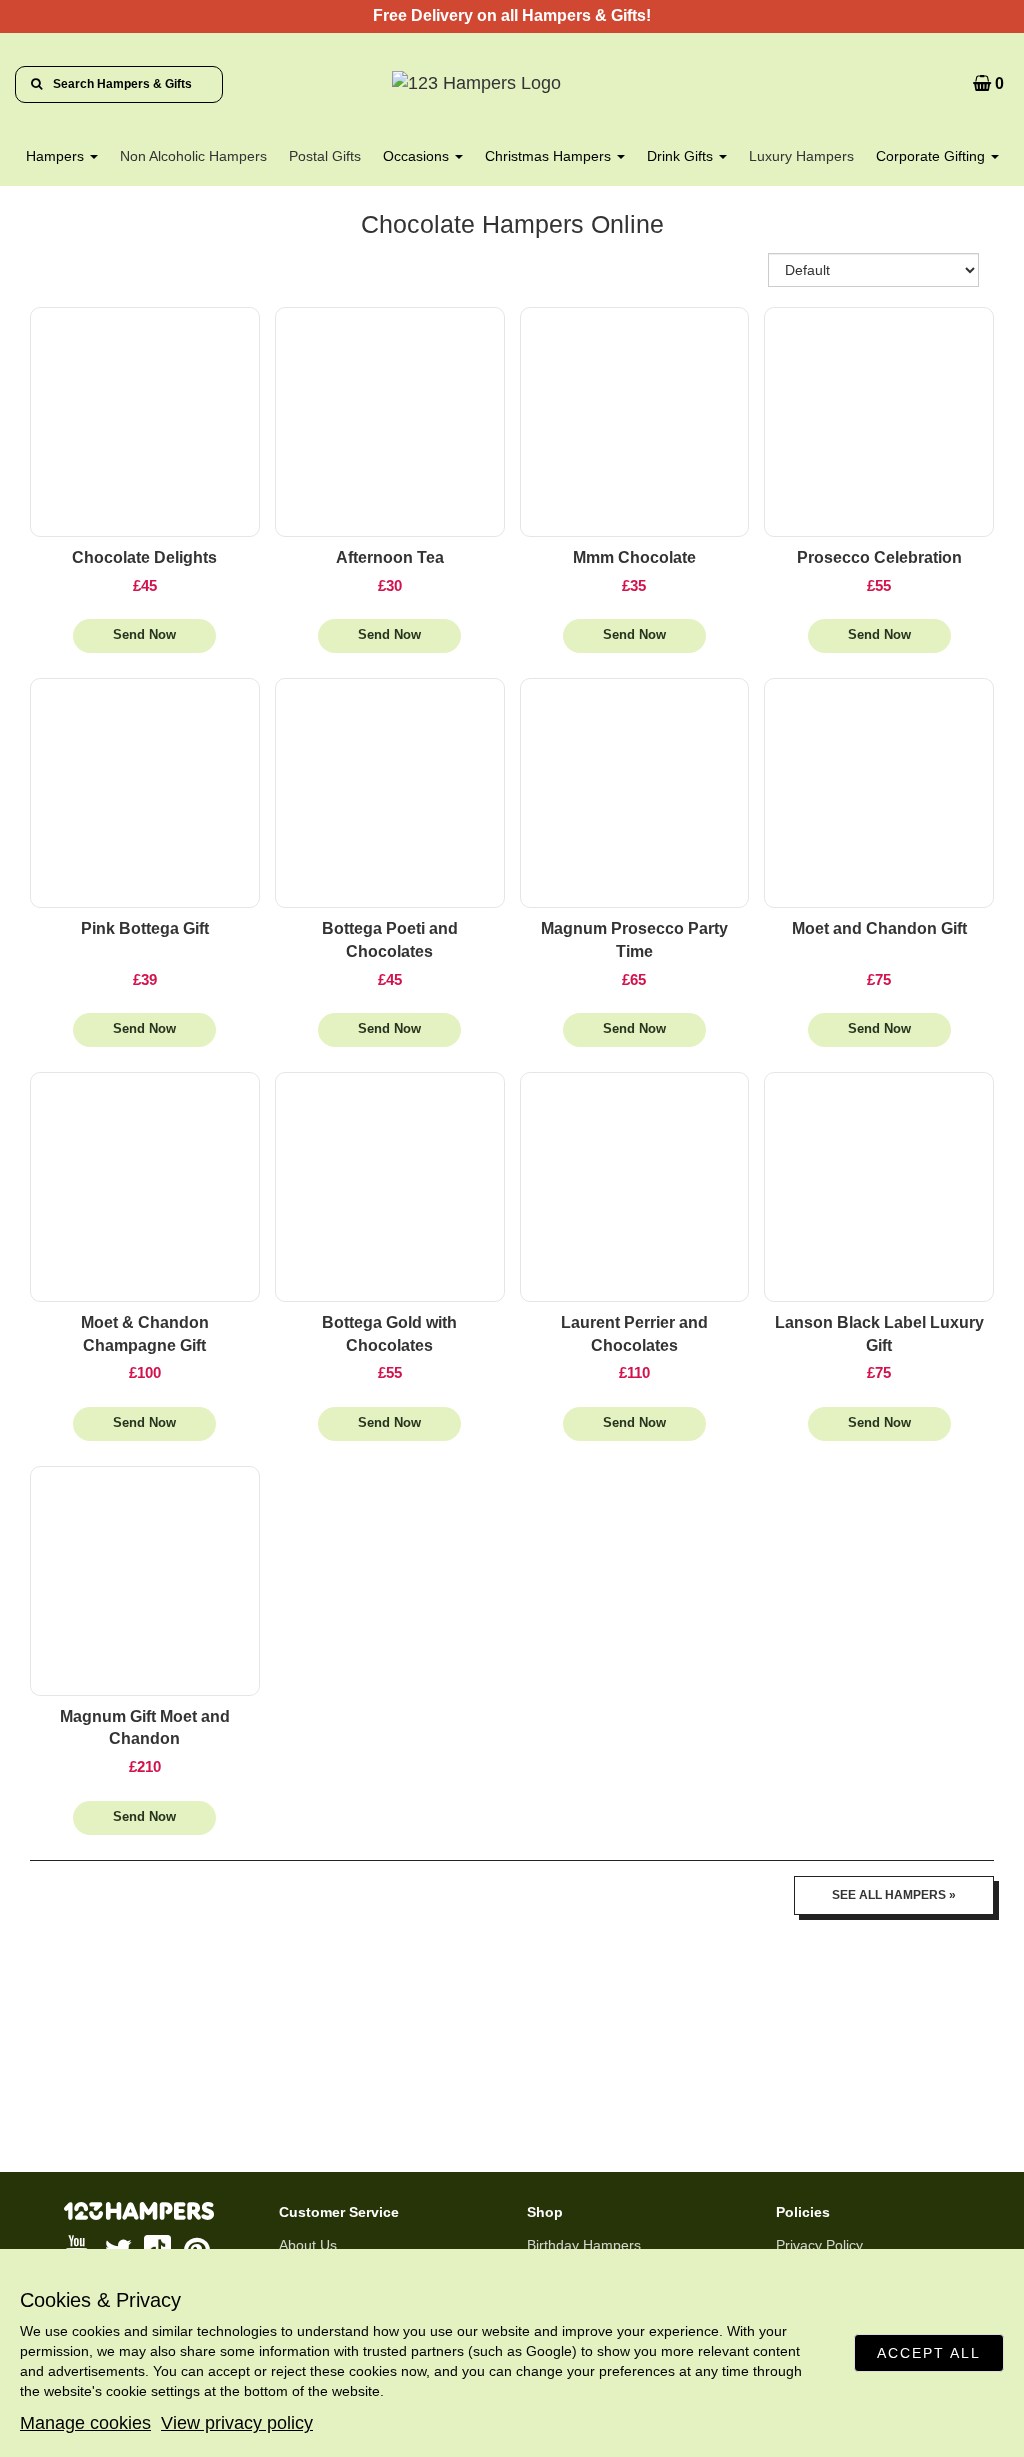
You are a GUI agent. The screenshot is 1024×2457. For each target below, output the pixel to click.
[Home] (512, 84)
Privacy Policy (819, 2245)
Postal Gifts (325, 156)
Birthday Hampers (584, 2245)
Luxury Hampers (801, 156)
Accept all (929, 2353)
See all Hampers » (894, 1895)
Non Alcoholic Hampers (193, 156)
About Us (308, 2245)
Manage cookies (85, 2423)
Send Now (144, 635)
